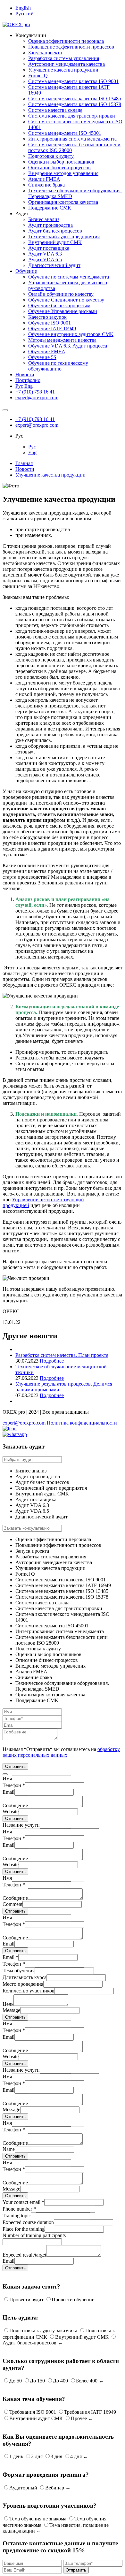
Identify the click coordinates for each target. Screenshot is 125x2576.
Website (11, 1812)
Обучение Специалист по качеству (66, 300)
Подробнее (52, 1361)
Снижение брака (46, 185)
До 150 (37, 2381)
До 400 (60, 2381)
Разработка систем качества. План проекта (62, 1355)
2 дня (37, 2456)
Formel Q (38, 76)
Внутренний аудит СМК (55, 242)
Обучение (26, 271)
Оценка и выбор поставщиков (61, 162)
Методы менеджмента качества (62, 340)
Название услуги (21, 1825)
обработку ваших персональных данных (61, 1752)
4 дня (76, 2456)
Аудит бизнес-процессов (55, 231)
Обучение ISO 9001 (50, 323)
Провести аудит (26, 2300)
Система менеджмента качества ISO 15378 (75, 104)
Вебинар (55, 2488)
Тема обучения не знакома (38, 2519)
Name (9, 2149)
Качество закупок (47, 317)
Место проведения (23, 1984)
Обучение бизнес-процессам (59, 306)
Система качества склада (55, 110)
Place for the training (24, 2229)
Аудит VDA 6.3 (45, 254)
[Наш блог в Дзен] (10, 1429)
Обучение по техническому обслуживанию (58, 366)
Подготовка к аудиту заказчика (43, 2331)
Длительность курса (25, 1977)
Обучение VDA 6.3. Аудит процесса (68, 346)
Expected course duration (28, 2222)
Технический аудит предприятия (64, 237)
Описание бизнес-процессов (59, 168)
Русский (25, 14)
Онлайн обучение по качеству (61, 294)
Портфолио (28, 380)
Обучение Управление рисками (63, 311)
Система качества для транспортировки (72, 116)
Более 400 (87, 2381)
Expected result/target (24, 2255)
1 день (16, 2456)
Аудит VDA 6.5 (45, 260)
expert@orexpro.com (37, 397)
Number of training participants (34, 2235)
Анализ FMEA (44, 179)
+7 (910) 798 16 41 (35, 392)
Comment (13, 1904)
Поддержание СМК (50, 208)
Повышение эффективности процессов (71, 47)
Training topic (17, 2216)
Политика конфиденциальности (82, 1423)
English (23, 8)
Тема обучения (19, 1971)
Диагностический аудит (54, 265)
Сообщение (15, 1805)
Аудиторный (23, 2488)
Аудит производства (50, 225)
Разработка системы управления (64, 58)
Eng (29, 386)
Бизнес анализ (44, 219)
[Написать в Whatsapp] (63, 1434)
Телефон (14, 1785)
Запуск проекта (45, 53)
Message (11, 2010)
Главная (24, 463)
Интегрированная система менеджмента (72, 139)
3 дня (56, 2456)
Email (8, 1792)
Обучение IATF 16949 (52, 329)
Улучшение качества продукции (63, 70)
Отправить (15, 1819)
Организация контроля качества (63, 202)
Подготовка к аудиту (51, 156)
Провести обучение (73, 2300)
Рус (19, 386)
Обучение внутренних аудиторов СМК (71, 334)
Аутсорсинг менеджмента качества (67, 64)
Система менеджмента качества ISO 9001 (73, 81)
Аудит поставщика (49, 248)
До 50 (16, 2381)
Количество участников (29, 1991)
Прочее (79, 2418)
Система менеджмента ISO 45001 (65, 133)
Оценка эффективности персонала (66, 41)
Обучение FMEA (47, 352)
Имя (7, 1779)
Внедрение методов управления (63, 173)
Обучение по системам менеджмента (69, 277)
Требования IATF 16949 (90, 2412)
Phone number (19, 2209)
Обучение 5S (42, 357)
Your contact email (23, 2202)
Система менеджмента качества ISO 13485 (75, 99)
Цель (8, 2004)
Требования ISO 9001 (33, 2412)
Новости (25, 375)
